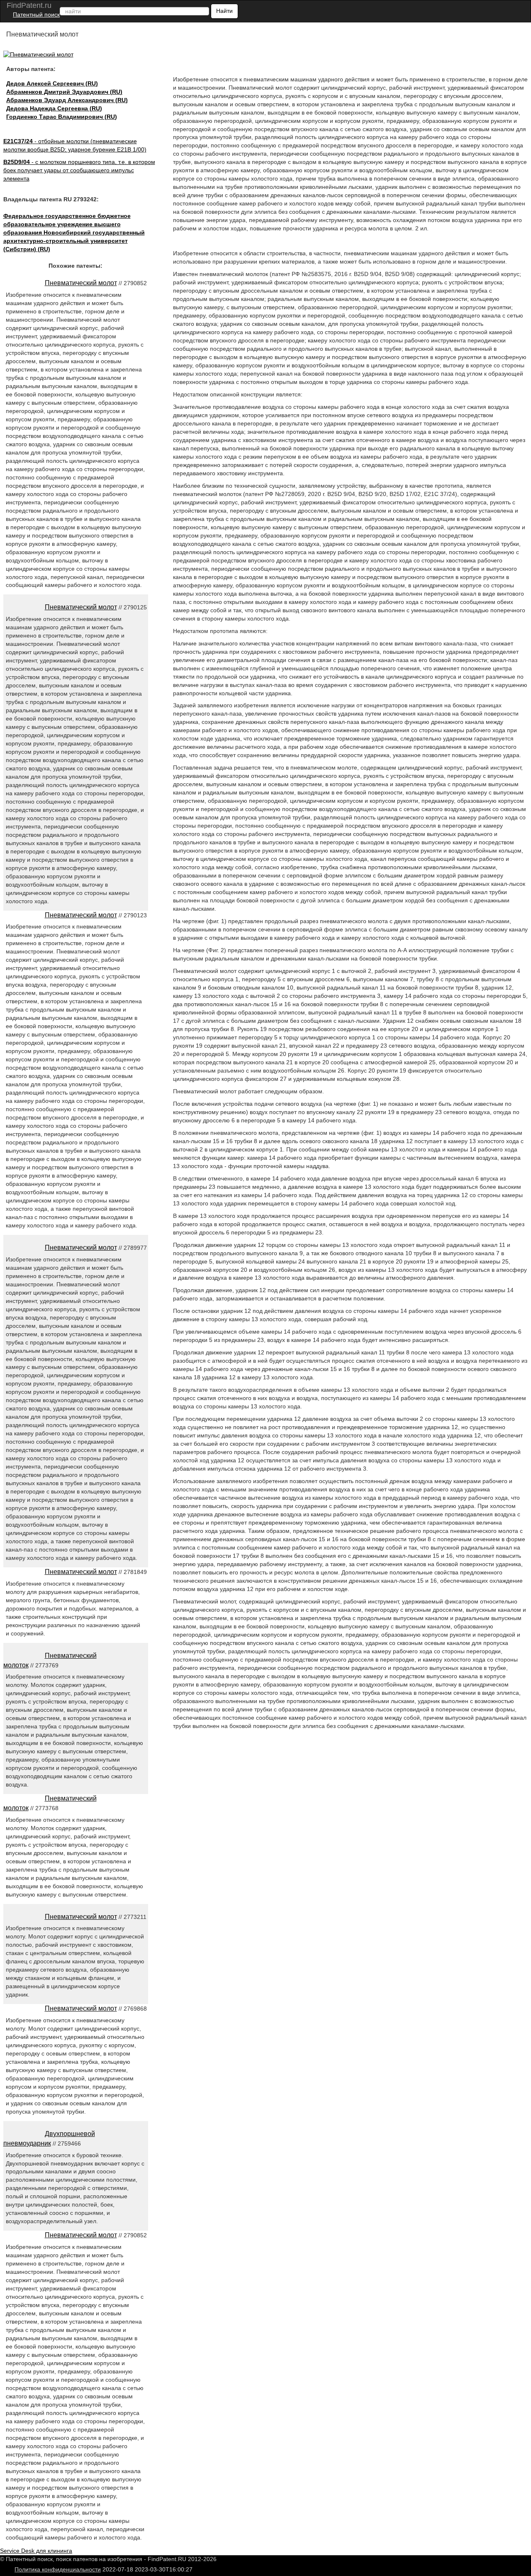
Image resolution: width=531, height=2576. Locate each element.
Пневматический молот (81, 283)
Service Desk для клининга (36, 2551)
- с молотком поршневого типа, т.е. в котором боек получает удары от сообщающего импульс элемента (79, 170)
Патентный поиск (36, 15)
